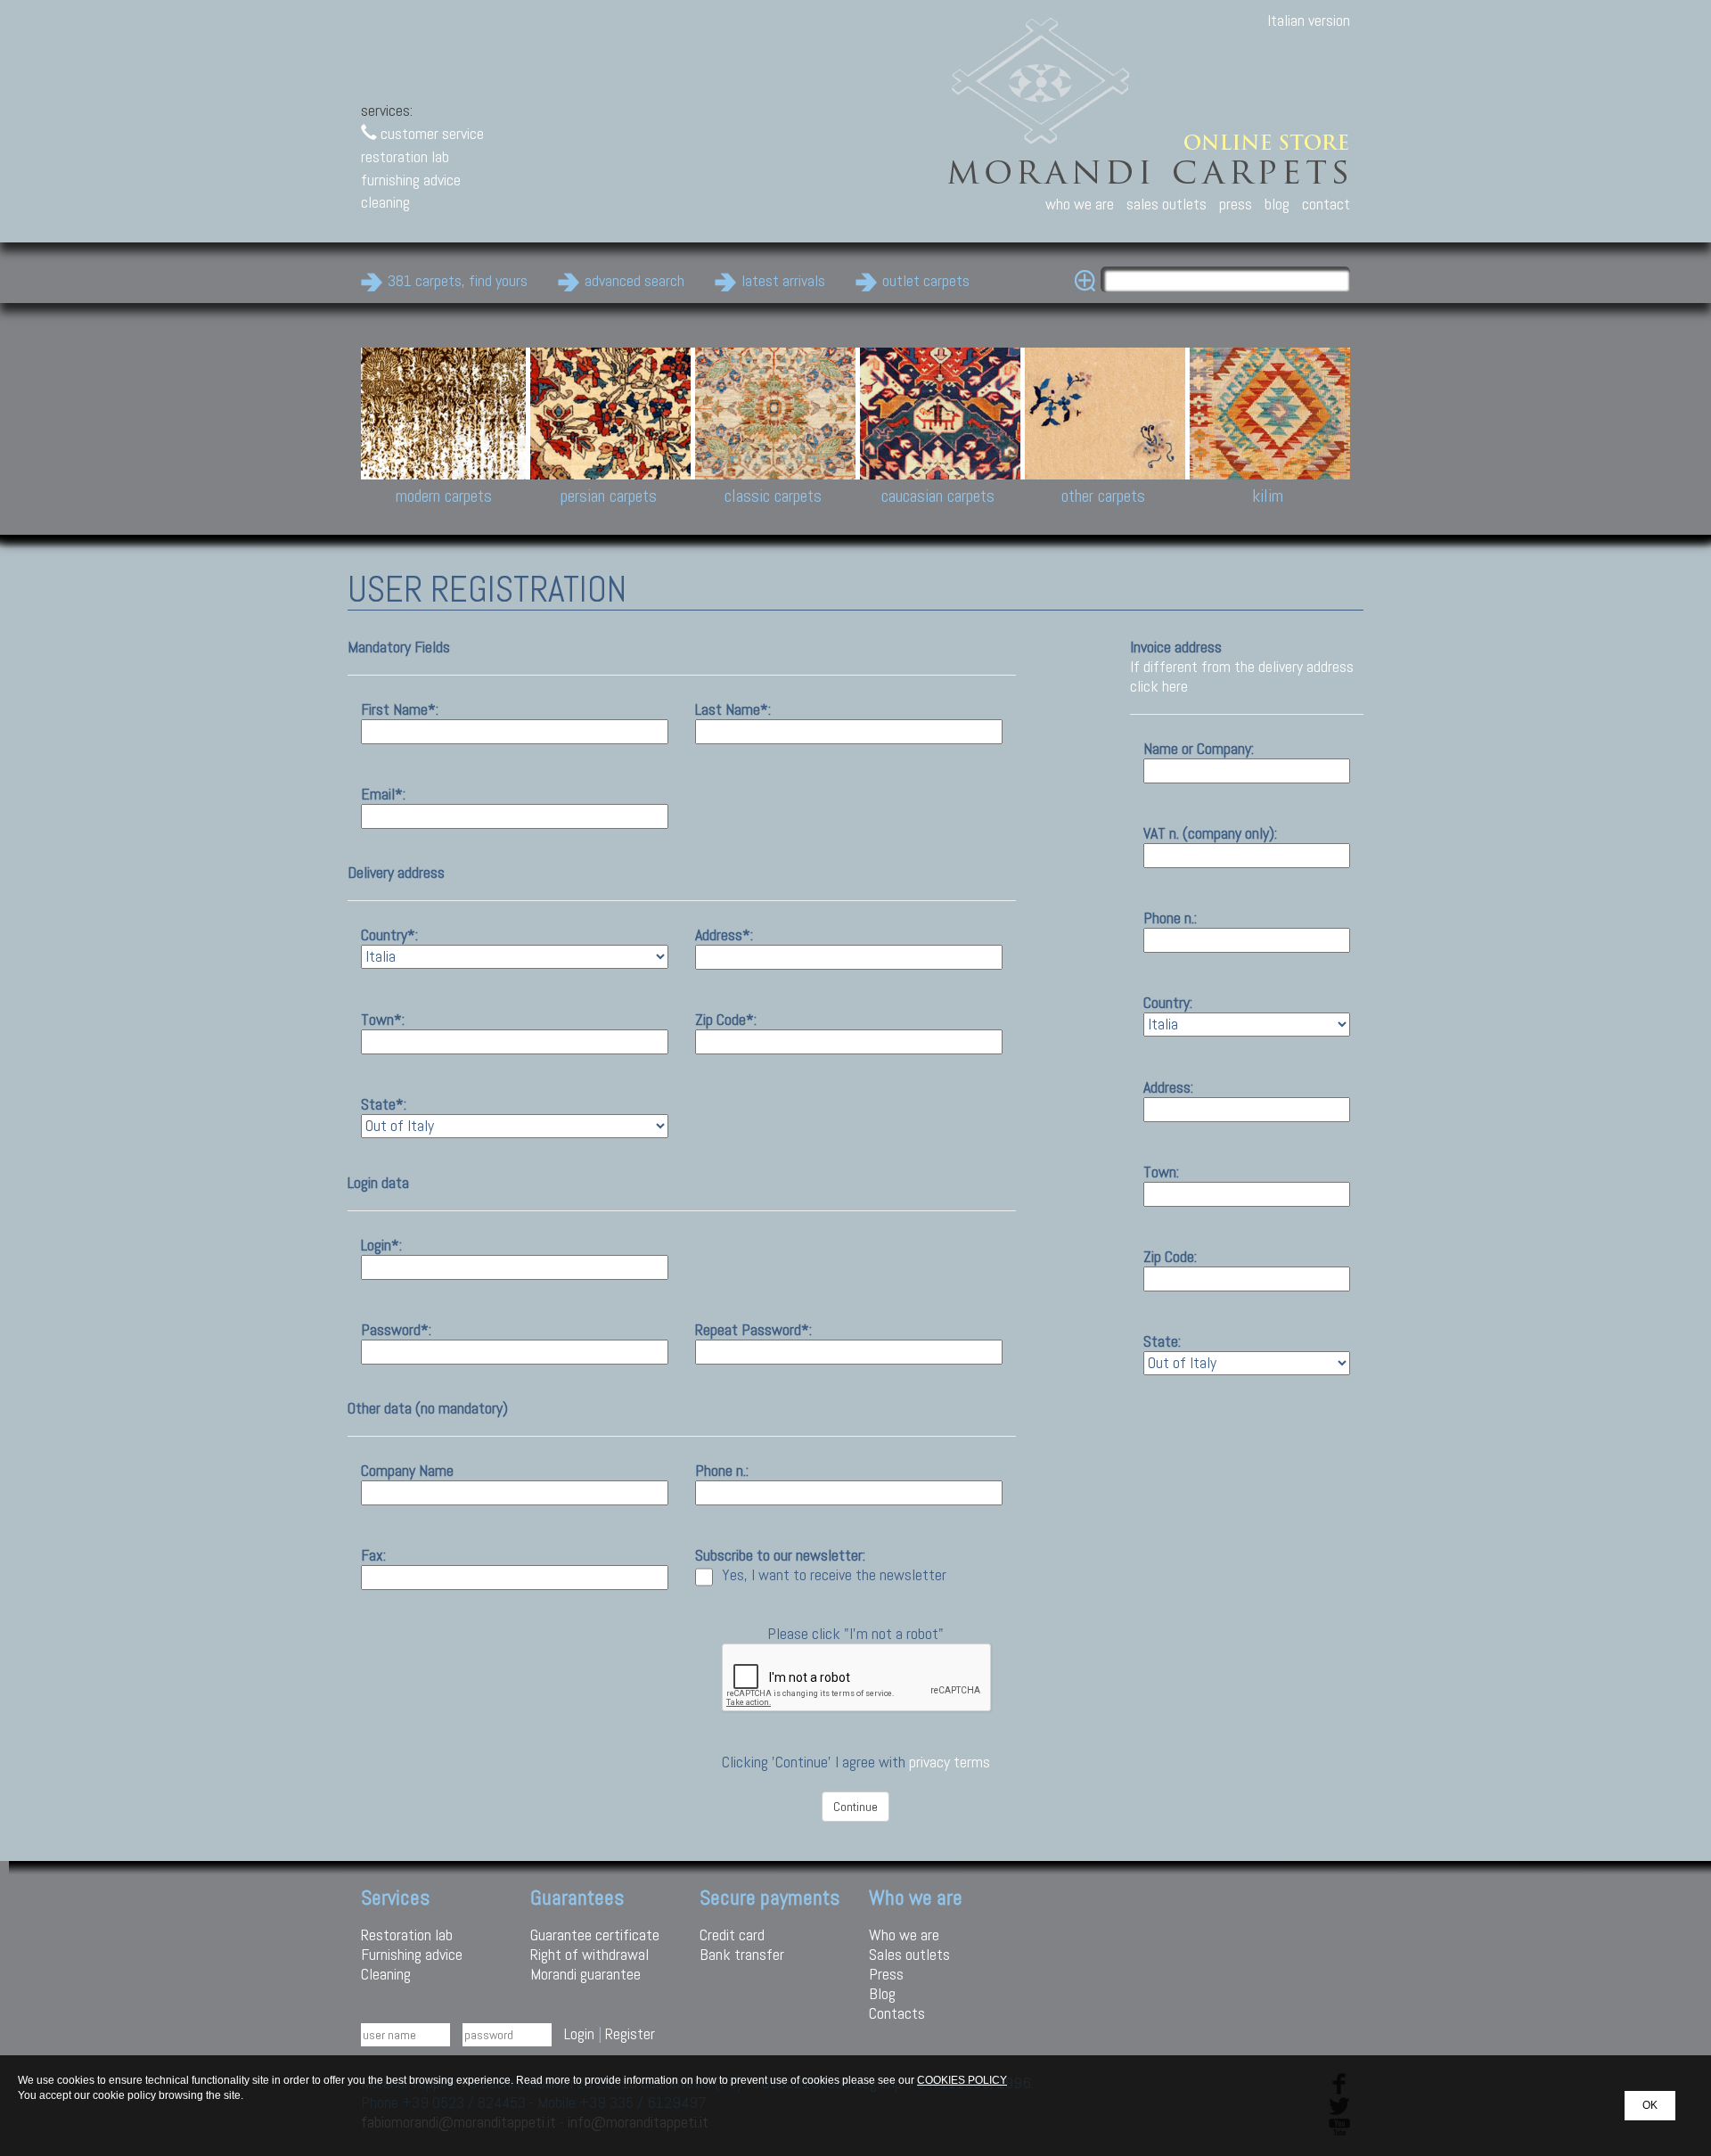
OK (1650, 2105)
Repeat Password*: (753, 1329)
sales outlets (1167, 204)
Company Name (407, 1470)
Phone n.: (722, 1470)
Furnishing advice (412, 1954)
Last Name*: (733, 709)
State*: (384, 1104)
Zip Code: (1170, 1256)
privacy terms (950, 1762)
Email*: (383, 794)
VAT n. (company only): (1210, 833)
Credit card (732, 1935)
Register (630, 2033)
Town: (1161, 1172)
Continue (855, 1807)
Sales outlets (909, 1954)
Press (886, 1974)
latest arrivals (783, 280)
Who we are (904, 1935)
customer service (430, 133)
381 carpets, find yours (458, 280)
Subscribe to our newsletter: (780, 1555)
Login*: (381, 1245)
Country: (1168, 1002)
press (1236, 204)
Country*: (389, 935)
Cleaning (386, 1974)
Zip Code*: (726, 1019)
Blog (882, 1993)
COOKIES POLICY (962, 2080)
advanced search (634, 280)
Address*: (724, 935)
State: (1162, 1341)
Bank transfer (742, 1954)
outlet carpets (926, 280)
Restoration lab (407, 1935)
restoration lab (405, 156)
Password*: (396, 1329)
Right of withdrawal (589, 1954)
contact (1326, 204)
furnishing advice (411, 180)
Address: (1168, 1087)
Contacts (897, 2013)
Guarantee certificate (595, 1935)
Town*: (383, 1019)
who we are (1080, 204)
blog (1277, 204)
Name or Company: (1199, 748)
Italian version (1309, 20)
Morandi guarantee (585, 1974)
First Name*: (400, 709)
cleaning (385, 202)
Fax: (373, 1555)
